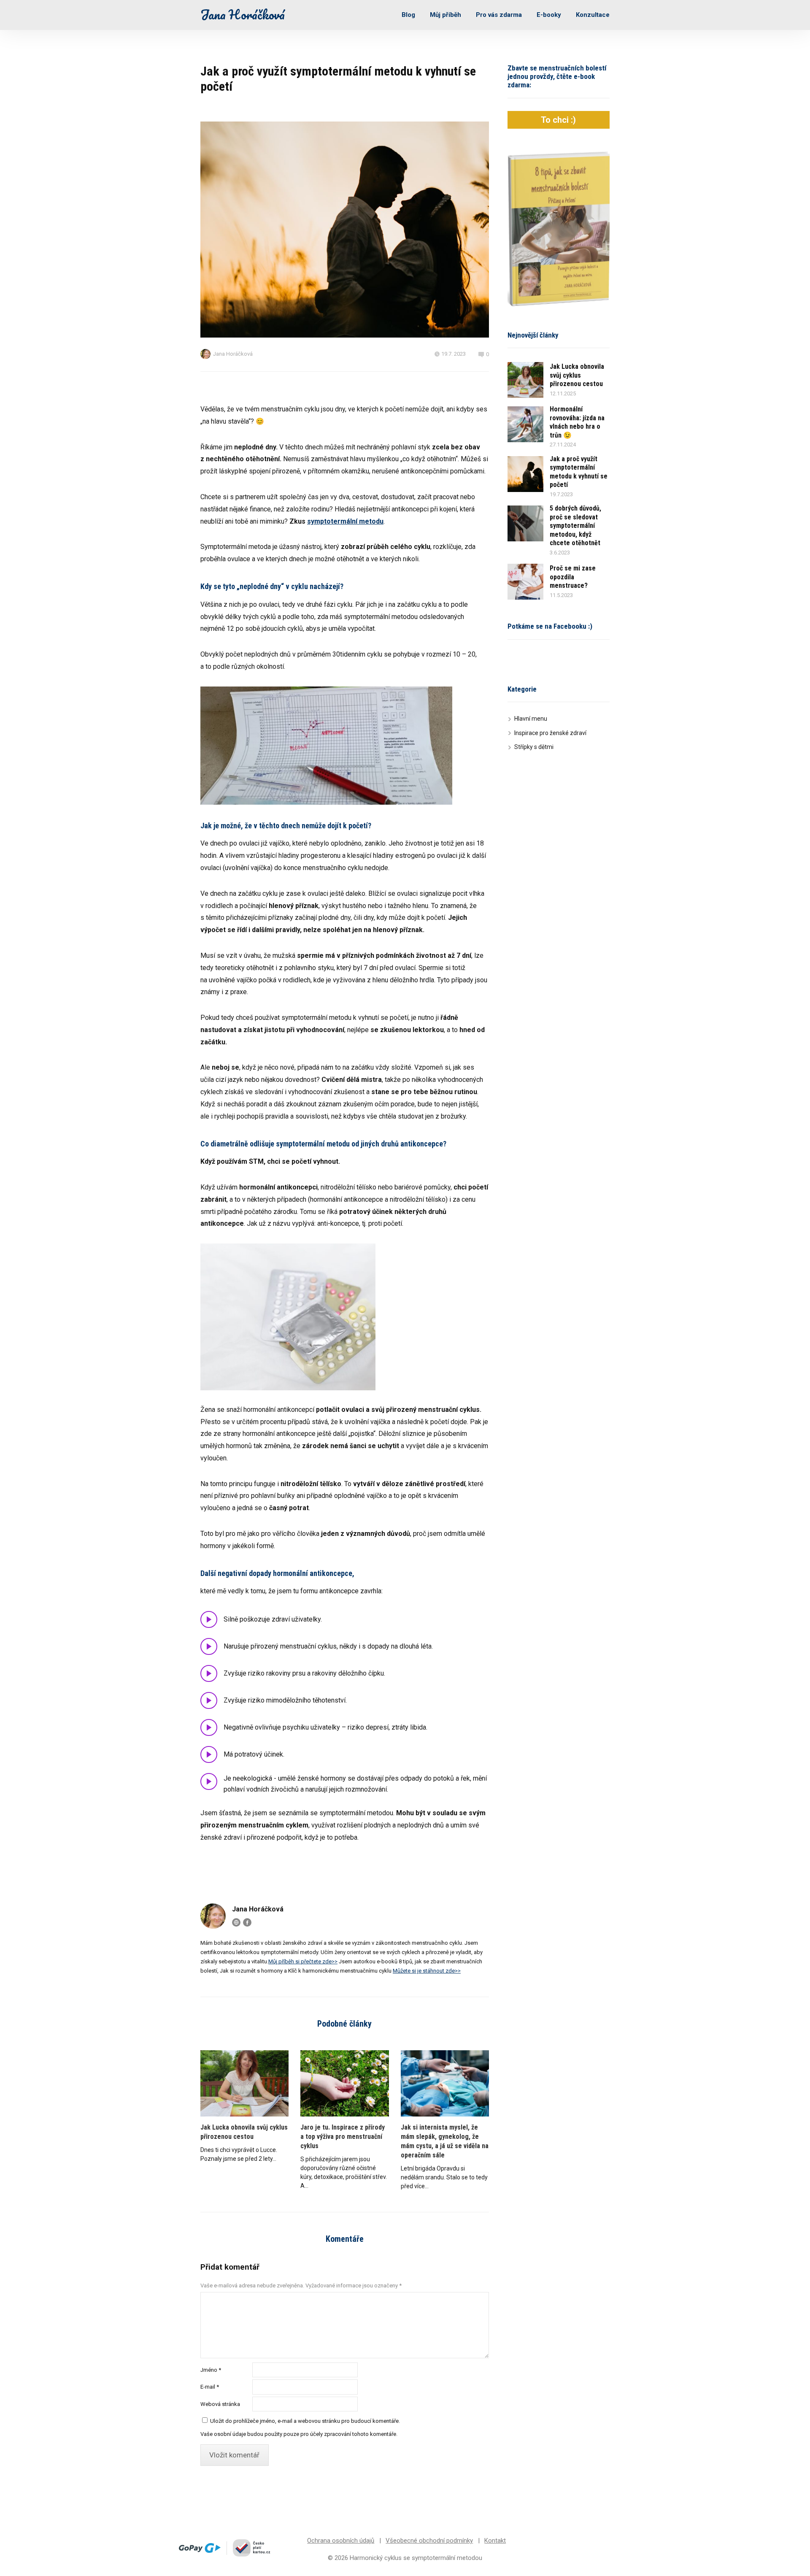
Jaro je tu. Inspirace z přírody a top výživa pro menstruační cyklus (343, 2137)
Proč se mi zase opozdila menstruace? (573, 577)
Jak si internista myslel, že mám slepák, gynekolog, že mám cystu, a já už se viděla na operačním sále (445, 2141)
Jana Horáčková (243, 15)
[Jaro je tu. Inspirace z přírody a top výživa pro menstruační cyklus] (344, 2083)
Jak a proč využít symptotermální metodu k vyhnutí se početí (579, 472)
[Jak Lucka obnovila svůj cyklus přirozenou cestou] (244, 2083)
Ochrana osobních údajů (341, 2541)
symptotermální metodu (345, 521)
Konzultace (593, 15)
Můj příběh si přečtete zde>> (303, 1961)
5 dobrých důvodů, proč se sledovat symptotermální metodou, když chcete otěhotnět (575, 526)
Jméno (211, 2370)
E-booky (549, 15)
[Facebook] (247, 1922)
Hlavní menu (531, 719)
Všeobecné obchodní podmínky (429, 2541)
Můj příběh (445, 15)
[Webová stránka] (236, 1922)
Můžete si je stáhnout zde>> (427, 1971)
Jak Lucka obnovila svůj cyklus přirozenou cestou (244, 2132)
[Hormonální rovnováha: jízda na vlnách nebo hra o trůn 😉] (525, 424)
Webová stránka (220, 2404)
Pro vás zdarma (499, 15)
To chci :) (558, 120)
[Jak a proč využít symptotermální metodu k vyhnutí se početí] (525, 474)
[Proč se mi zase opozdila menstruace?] (525, 582)
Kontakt (495, 2541)
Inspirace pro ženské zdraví (550, 733)
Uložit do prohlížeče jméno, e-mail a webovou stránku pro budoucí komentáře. (305, 2421)
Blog (408, 15)
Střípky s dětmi (534, 747)
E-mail (210, 2387)
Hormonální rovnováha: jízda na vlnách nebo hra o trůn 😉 (577, 422)
